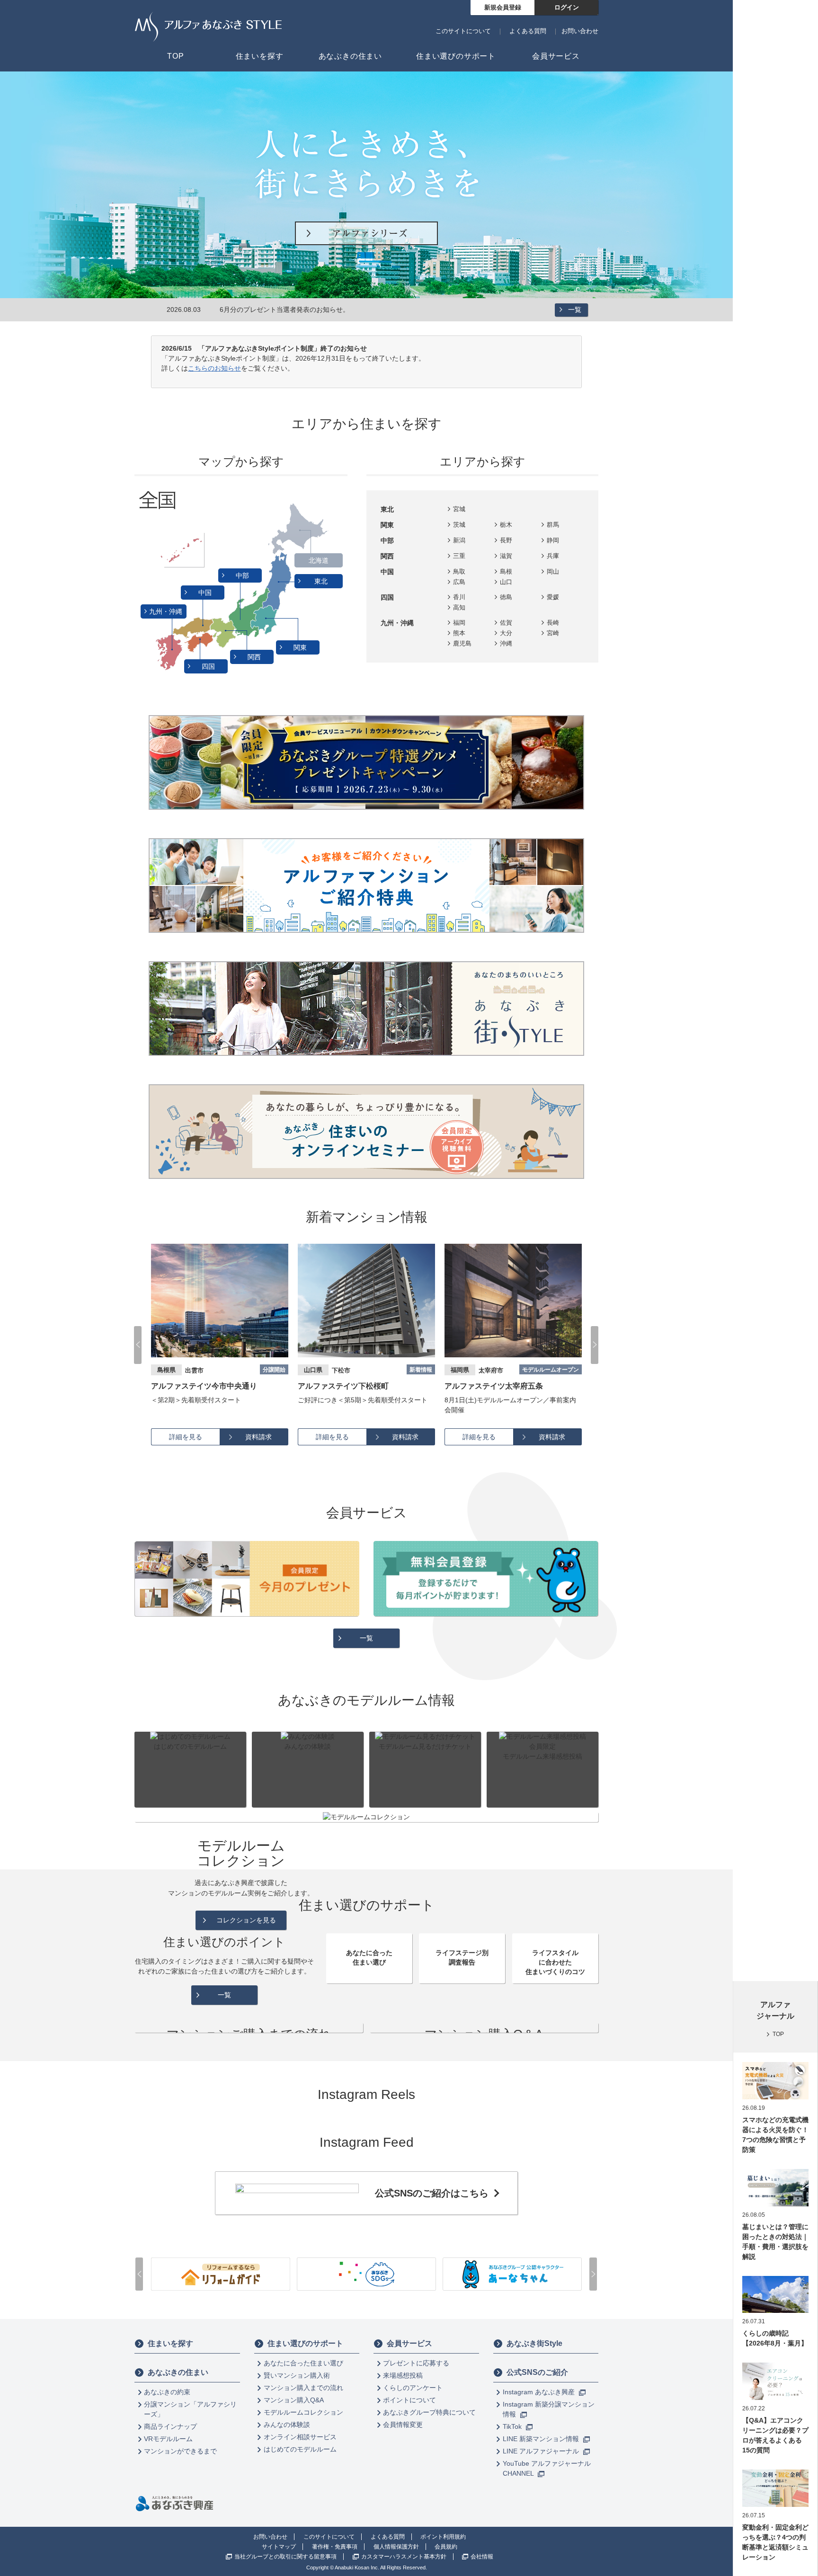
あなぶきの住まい (178, 2372)
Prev (138, 1345)
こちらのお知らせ (214, 368)
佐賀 (506, 623)
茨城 (459, 525)
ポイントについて (409, 2400)
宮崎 (553, 633)
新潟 (459, 540)
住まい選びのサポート (305, 2343)
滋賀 (506, 556)
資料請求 (258, 1437)
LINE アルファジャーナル (542, 2451)
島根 (506, 571)
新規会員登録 (503, 7)
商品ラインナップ (170, 2426)
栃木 (506, 525)
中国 (206, 593)
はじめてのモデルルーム (300, 2449)
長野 (506, 540)
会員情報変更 (403, 2425)
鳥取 (459, 571)
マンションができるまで (180, 2451)
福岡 (459, 623)
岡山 (553, 571)
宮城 (459, 509)
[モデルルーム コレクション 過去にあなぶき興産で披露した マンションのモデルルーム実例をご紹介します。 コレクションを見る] (366, 1817)
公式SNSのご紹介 (537, 2372)
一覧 (575, 310)
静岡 (553, 540)
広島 (459, 582)
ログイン (567, 7)
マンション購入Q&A (294, 2400)
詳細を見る (186, 1437)
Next (595, 1345)
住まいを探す (170, 2343)
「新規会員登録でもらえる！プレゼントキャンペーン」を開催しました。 (329, 310)
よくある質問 (528, 31)
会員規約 (446, 2547)
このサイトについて (463, 31)
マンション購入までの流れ (303, 2388)
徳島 (506, 597)
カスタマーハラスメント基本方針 (404, 2557)
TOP (778, 2034)
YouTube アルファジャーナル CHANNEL (547, 2468)
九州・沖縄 (167, 611)
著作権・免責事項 (335, 2547)
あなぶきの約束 (167, 2392)
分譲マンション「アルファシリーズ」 (190, 2409)
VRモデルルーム (168, 2439)
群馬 (553, 525)
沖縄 (506, 643)
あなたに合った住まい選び (303, 2363)
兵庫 (553, 556)
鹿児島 (462, 643)
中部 (243, 575)
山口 (506, 582)
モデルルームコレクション (303, 2412)
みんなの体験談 (287, 2425)
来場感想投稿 (403, 2375)
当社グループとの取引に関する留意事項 (285, 2557)
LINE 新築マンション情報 (542, 2439)
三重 (459, 556)
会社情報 (482, 2557)
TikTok (513, 2426)
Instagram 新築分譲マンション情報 (549, 2409)
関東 (301, 647)
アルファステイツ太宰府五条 (347, 1386)
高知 (459, 607)
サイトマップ (279, 2547)
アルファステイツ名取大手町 (494, 1386)
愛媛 (553, 597)
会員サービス (409, 2343)
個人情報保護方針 (396, 2547)
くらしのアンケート (413, 2388)
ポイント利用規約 (443, 2537)
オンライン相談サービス (300, 2437)
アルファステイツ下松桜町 (196, 1386)
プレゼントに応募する (416, 2363)
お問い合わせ (580, 31)
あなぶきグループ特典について (429, 2412)
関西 (255, 657)
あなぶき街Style (534, 2343)
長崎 (553, 623)
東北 (322, 581)
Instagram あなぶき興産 (540, 2392)
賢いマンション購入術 (297, 2375)
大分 (506, 633)
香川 (459, 597)
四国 (209, 666)
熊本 (459, 633)
